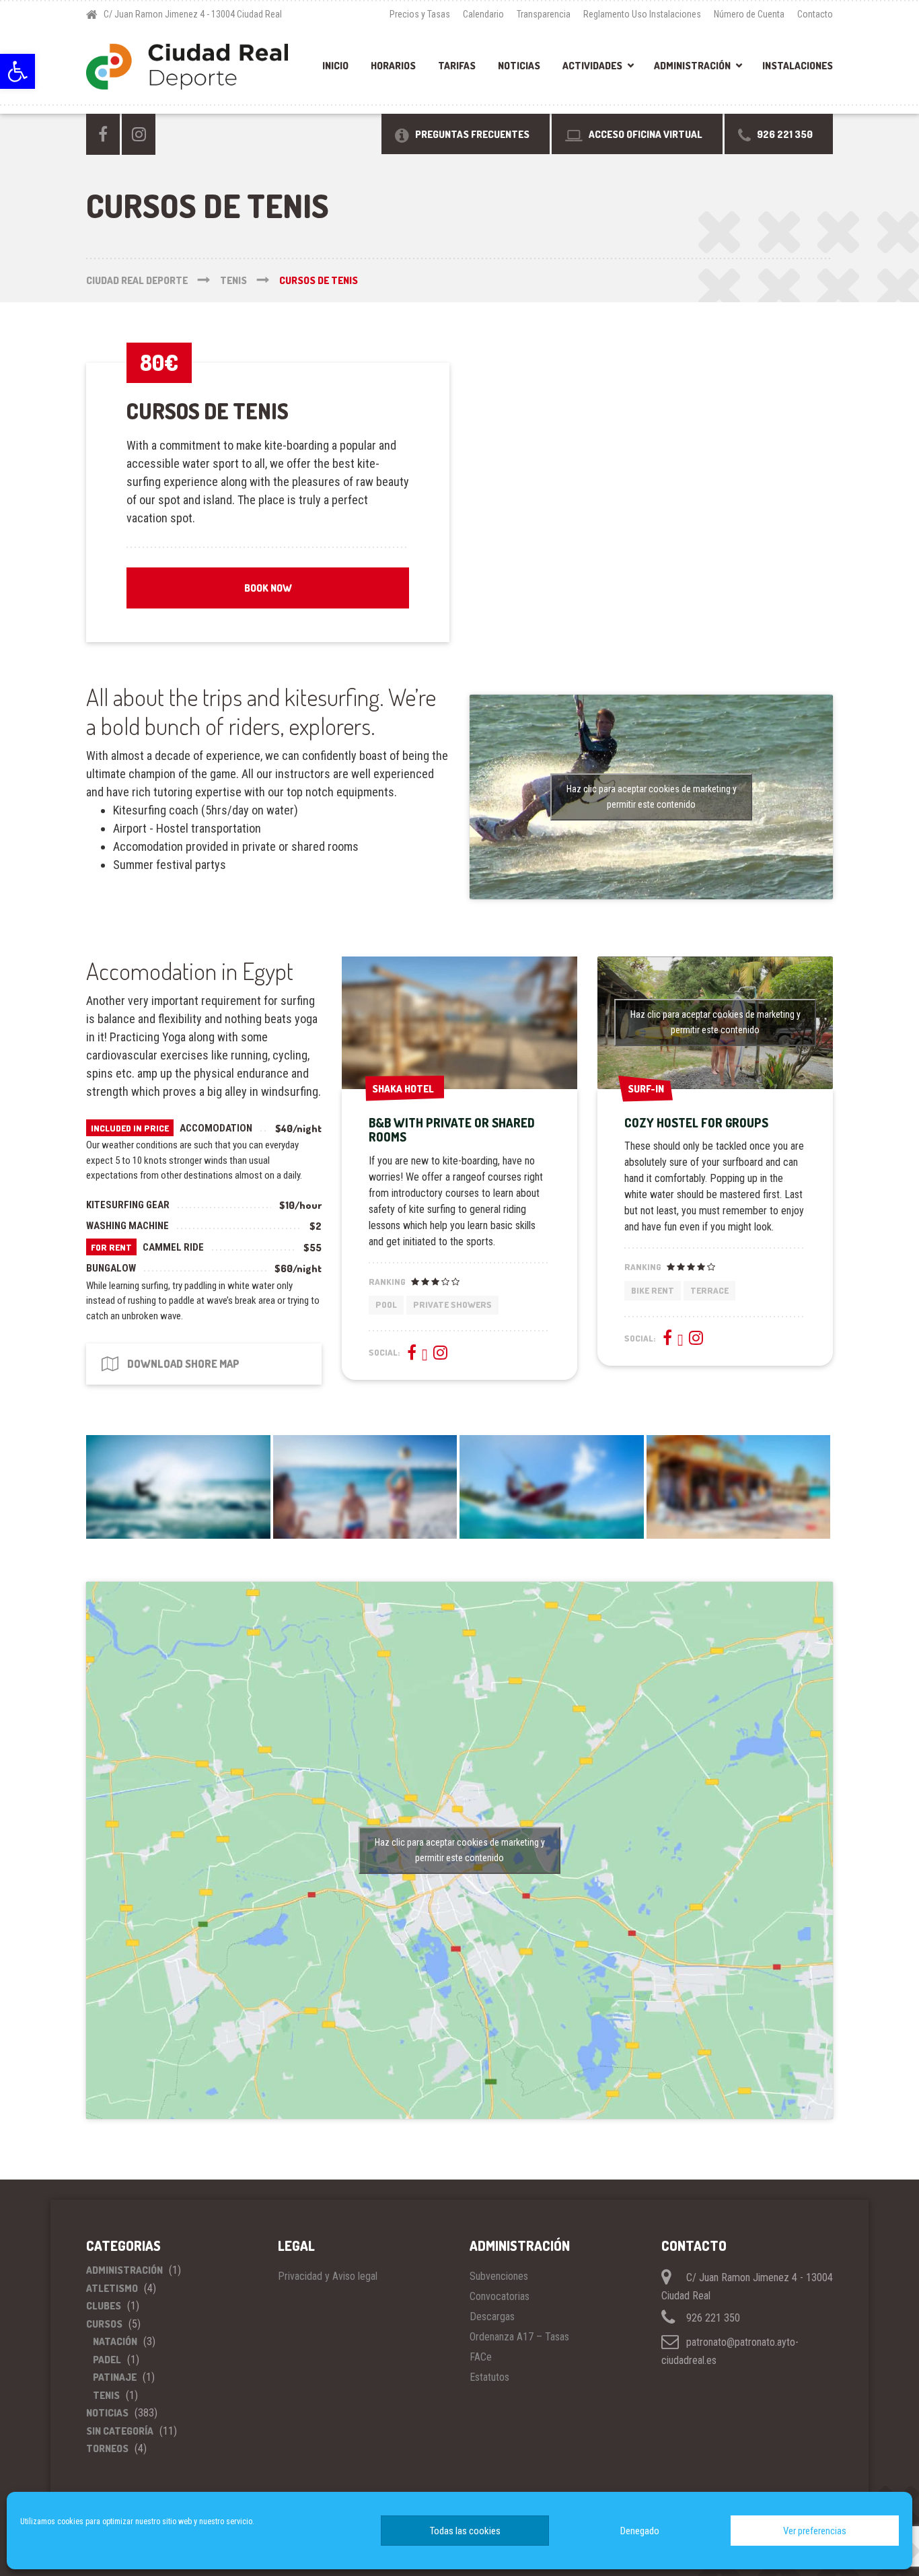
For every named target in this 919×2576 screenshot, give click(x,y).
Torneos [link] (107, 2448)
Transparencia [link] (544, 14)
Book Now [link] (268, 588)
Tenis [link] (106, 2395)
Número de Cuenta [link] (749, 14)
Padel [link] (107, 2360)
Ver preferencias (815, 2531)
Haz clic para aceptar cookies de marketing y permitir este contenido (652, 797)
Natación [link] (115, 2341)
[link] (17, 71)
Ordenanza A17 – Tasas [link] (519, 2337)
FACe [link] (481, 2357)
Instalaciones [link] (798, 66)
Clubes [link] (104, 2306)
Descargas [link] (492, 2317)
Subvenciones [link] (499, 2276)
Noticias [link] (519, 66)
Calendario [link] (483, 14)
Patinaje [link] (115, 2377)
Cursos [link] (104, 2324)
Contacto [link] (815, 14)
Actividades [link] (592, 66)
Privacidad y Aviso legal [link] (328, 2276)
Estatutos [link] (489, 2377)
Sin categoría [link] (120, 2431)
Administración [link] (692, 66)
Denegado (640, 2531)
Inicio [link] (335, 66)
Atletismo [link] (112, 2288)
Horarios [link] (393, 66)
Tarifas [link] (457, 66)
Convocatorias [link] (500, 2296)
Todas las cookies (465, 2531)
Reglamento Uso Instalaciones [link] (642, 14)
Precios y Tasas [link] (420, 14)
